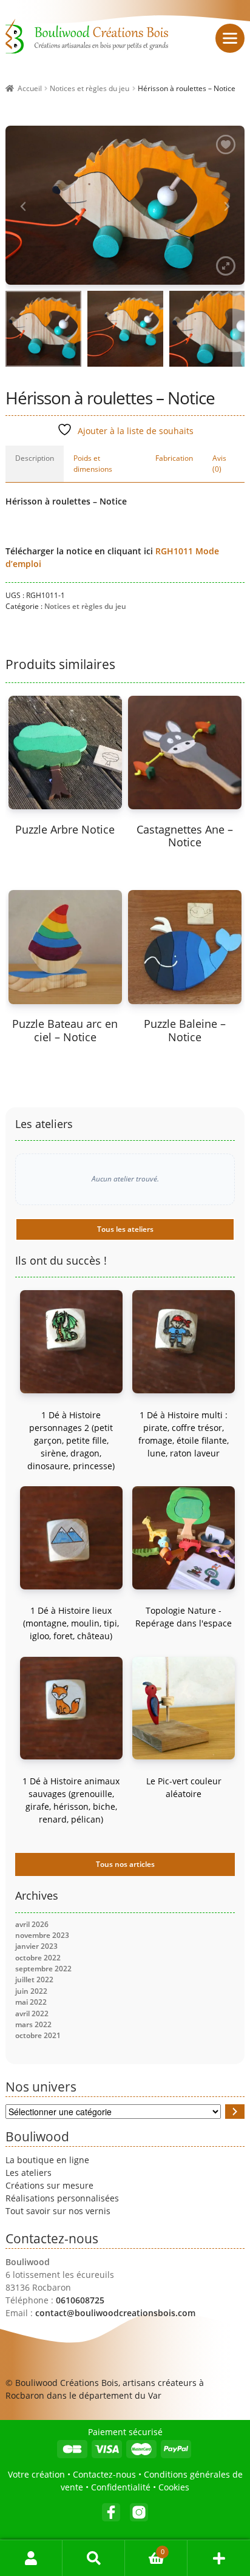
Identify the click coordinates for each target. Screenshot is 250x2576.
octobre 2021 (38, 2035)
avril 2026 (32, 1924)
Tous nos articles (125, 1864)
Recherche (94, 2558)
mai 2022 (31, 2002)
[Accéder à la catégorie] (235, 2112)
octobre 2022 (38, 1958)
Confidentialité (121, 2487)
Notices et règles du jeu (90, 88)
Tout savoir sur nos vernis (58, 2211)
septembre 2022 (43, 1969)
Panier (145, 2548)
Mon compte (31, 2558)
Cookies (174, 2487)
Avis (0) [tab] (219, 464)
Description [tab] (35, 458)
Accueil (30, 88)
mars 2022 (33, 2024)
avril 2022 (32, 2014)
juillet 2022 (34, 1980)
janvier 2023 (36, 1946)
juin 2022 (31, 1991)
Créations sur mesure (49, 2185)
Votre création (36, 2474)
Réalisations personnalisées (62, 2198)
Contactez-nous (104, 2474)
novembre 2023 (42, 1935)
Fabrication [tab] (174, 458)
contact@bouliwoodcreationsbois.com (115, 2313)
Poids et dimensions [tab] (93, 464)
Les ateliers (29, 2173)
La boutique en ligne (47, 2160)
